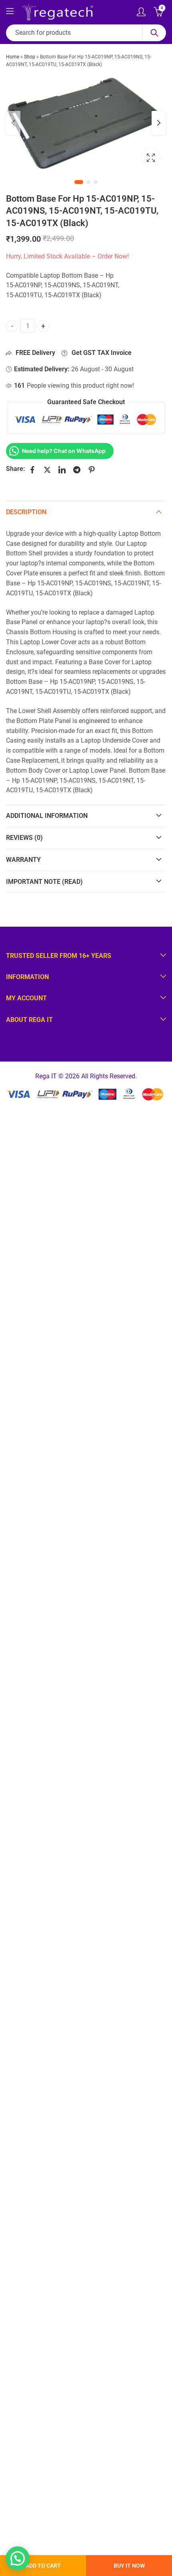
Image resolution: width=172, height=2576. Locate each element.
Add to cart (43, 2566)
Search (154, 33)
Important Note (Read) (44, 882)
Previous (13, 123)
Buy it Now (129, 2566)
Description (26, 512)
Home (13, 57)
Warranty (23, 860)
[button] (18, 2558)
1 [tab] (79, 182)
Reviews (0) (24, 838)
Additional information (47, 816)
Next (159, 123)
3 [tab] (96, 182)
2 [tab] (88, 182)
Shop (30, 57)
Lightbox (151, 158)
